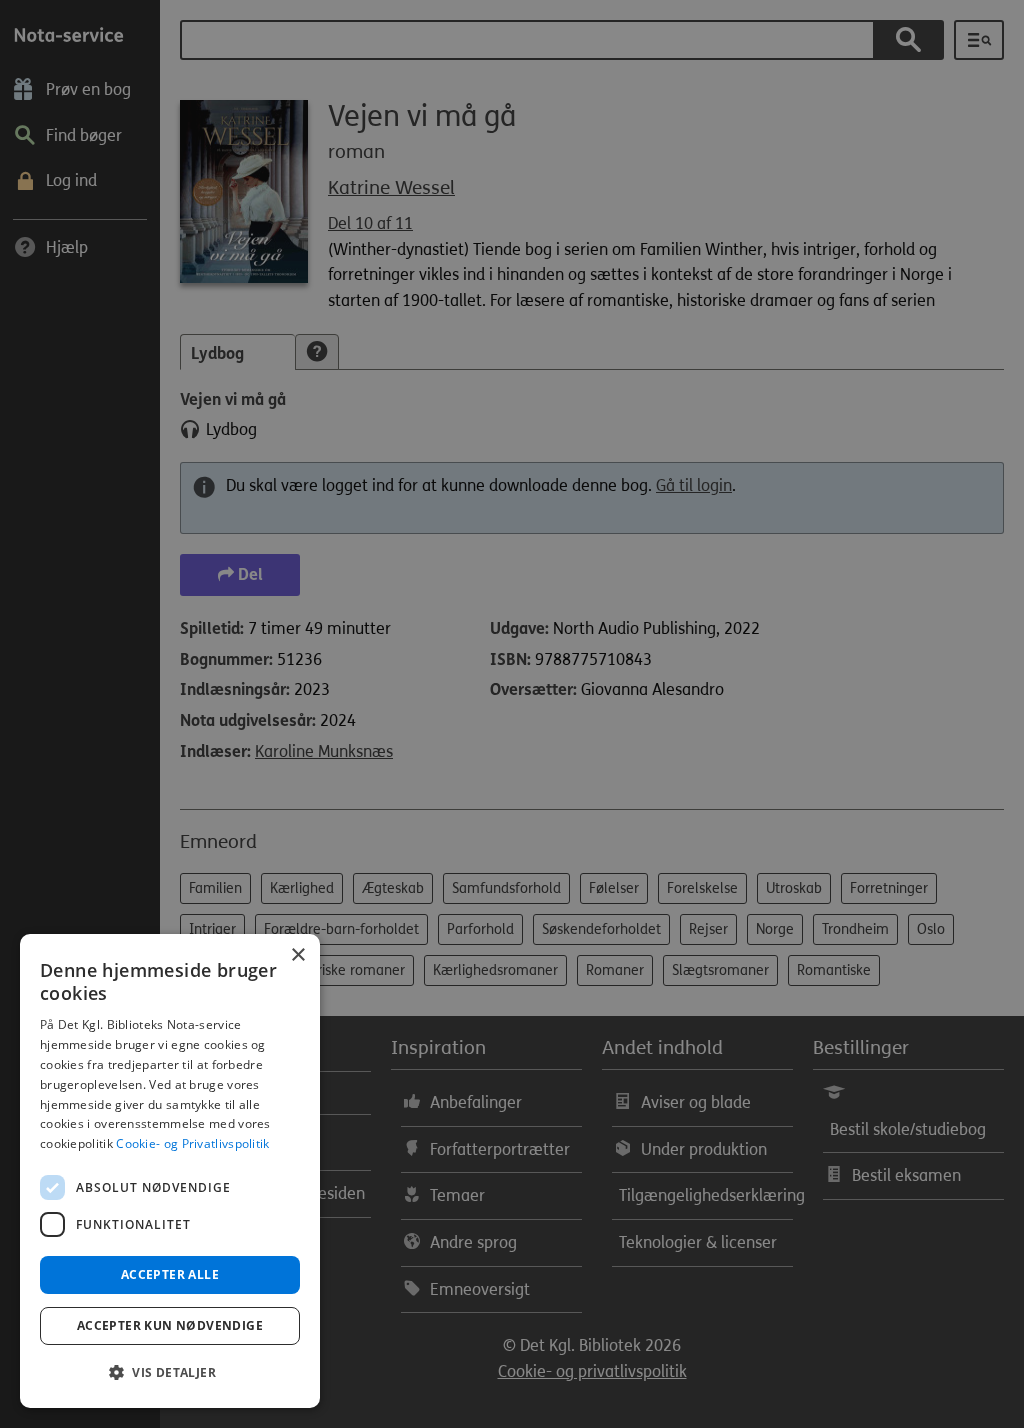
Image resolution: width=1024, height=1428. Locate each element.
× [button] (297, 955)
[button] (170, 1373)
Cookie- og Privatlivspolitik (192, 1143)
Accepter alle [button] (170, 1274)
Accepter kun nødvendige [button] (170, 1325)
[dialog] (170, 1171)
